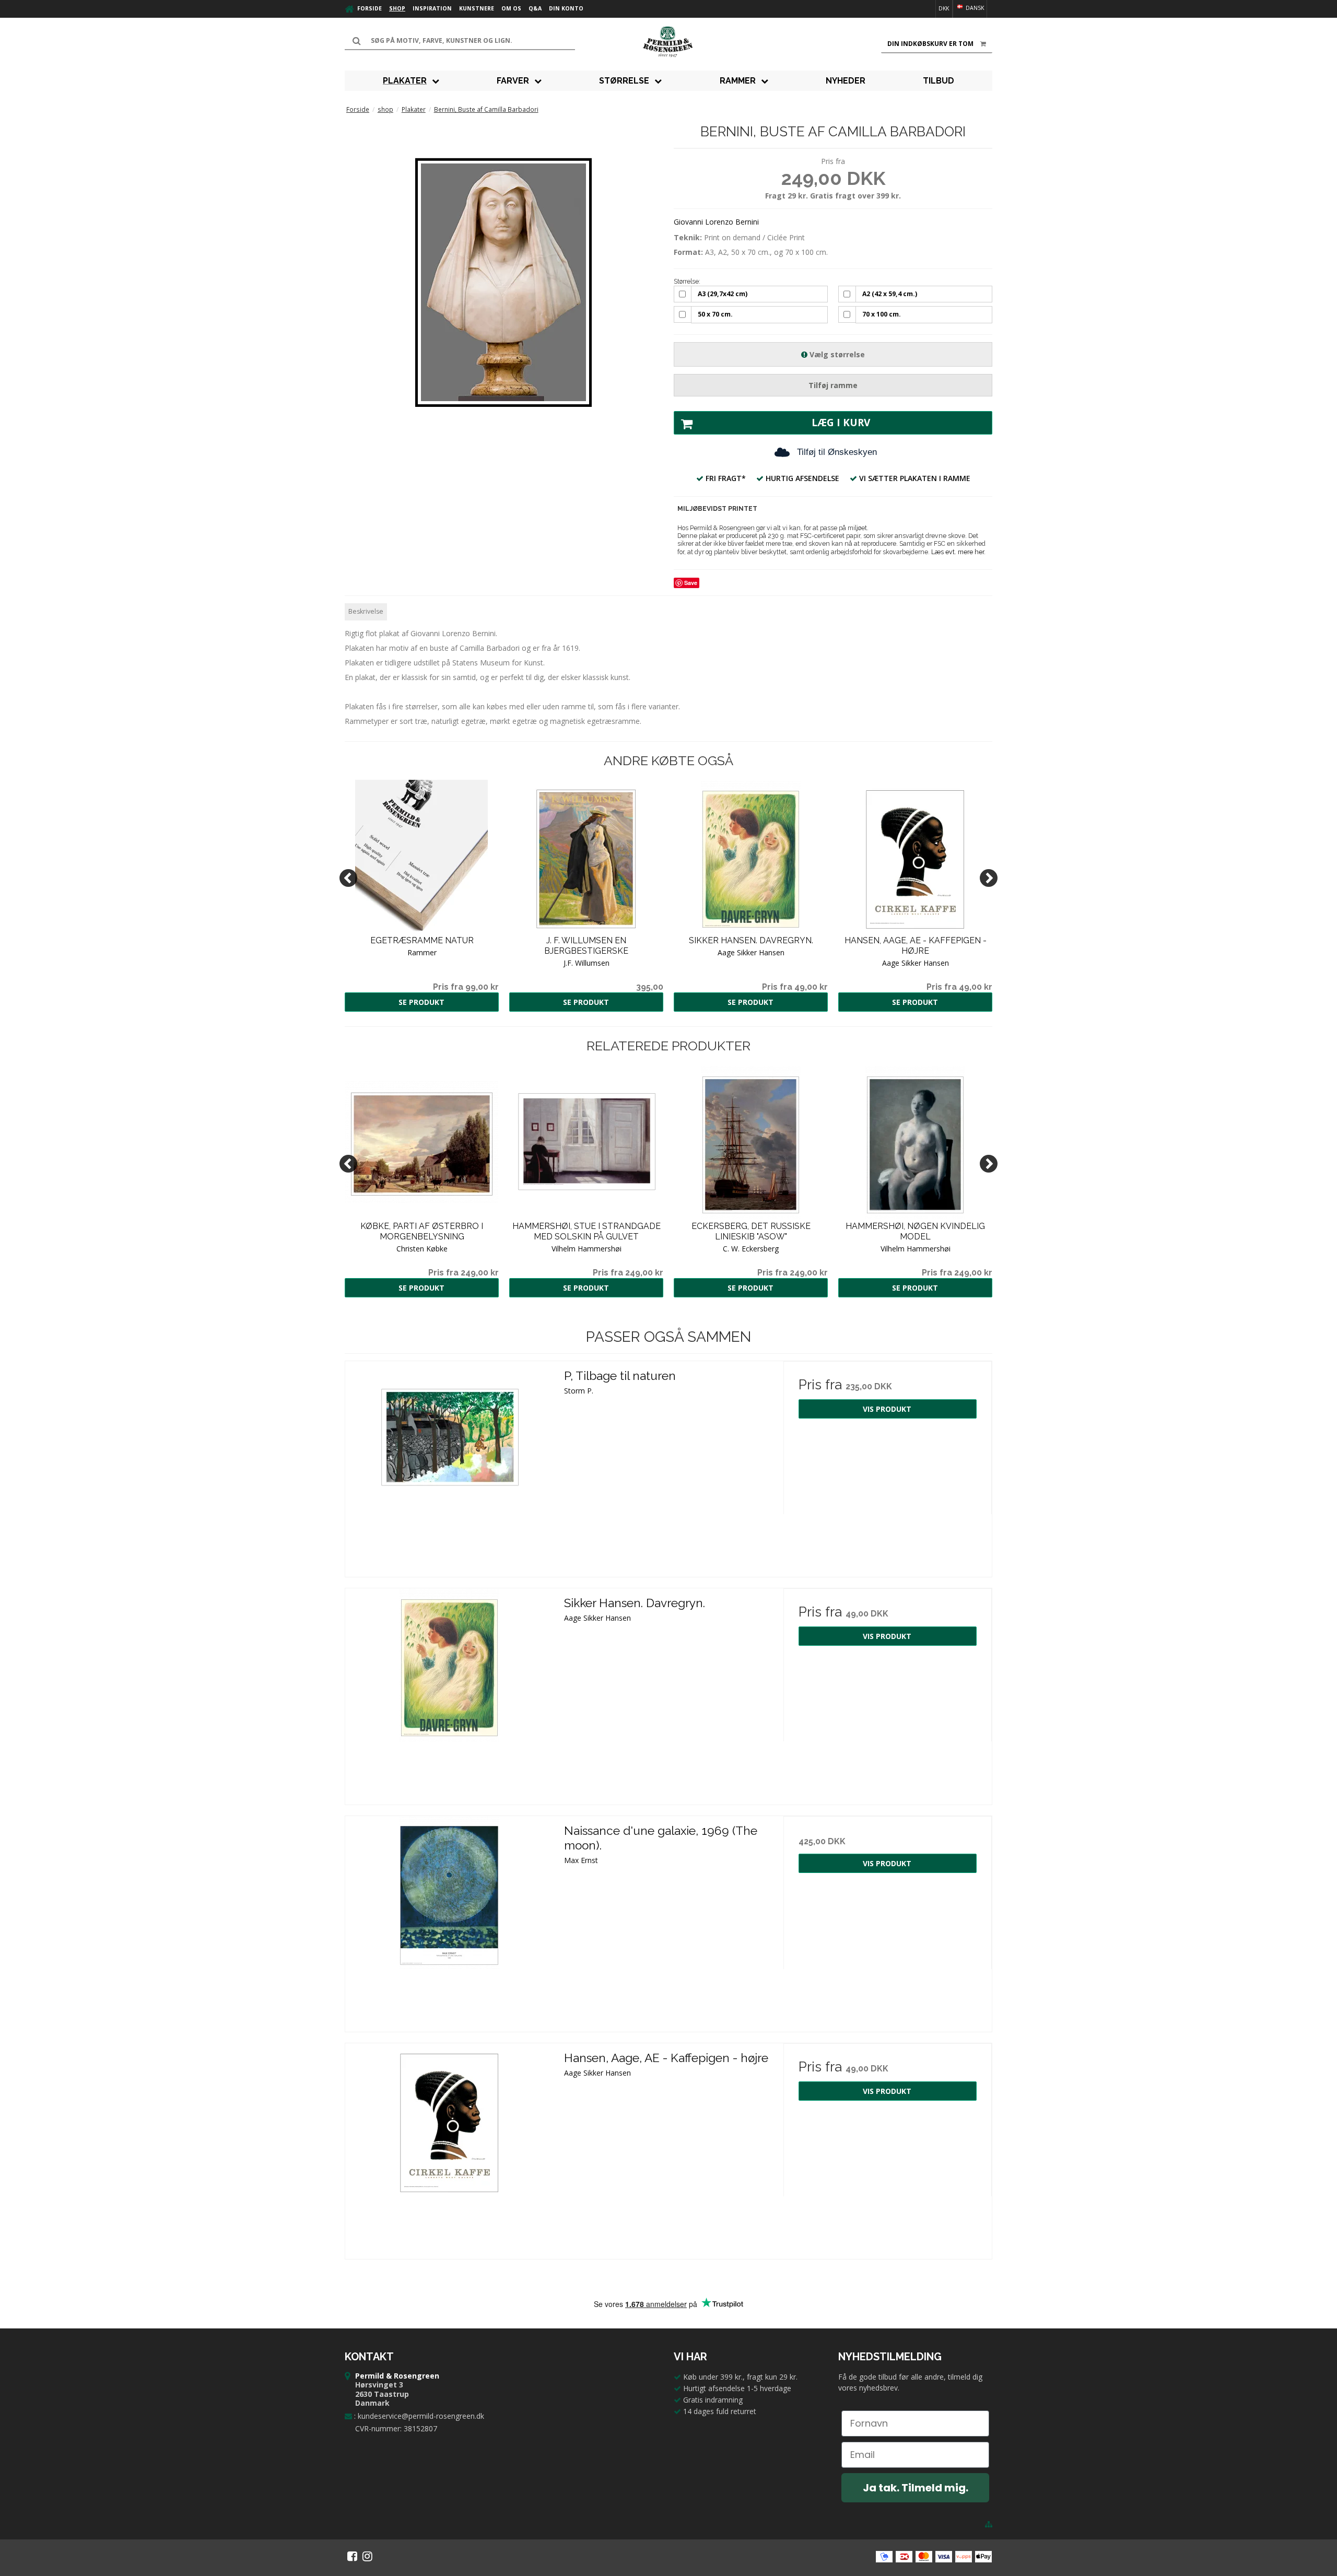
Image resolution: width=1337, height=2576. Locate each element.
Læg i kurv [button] (841, 423)
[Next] (989, 878)
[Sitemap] (989, 2524)
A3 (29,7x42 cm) (723, 294)
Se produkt (421, 1002)
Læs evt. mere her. (958, 552)
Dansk (974, 8)
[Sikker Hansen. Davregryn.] (449, 1693)
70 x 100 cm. (882, 314)
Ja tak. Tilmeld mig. (916, 2488)
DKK (944, 8)
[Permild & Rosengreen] (668, 42)
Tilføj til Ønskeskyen (837, 452)
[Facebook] (352, 2556)
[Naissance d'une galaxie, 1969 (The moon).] (449, 1920)
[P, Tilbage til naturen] (449, 1465)
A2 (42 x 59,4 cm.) (890, 294)
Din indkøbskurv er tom (930, 44)
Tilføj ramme (833, 385)
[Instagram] (367, 2556)
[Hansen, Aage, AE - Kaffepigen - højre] (449, 2147)
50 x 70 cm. (715, 314)
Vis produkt (887, 1409)
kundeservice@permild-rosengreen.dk (421, 2416)
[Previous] (348, 878)
